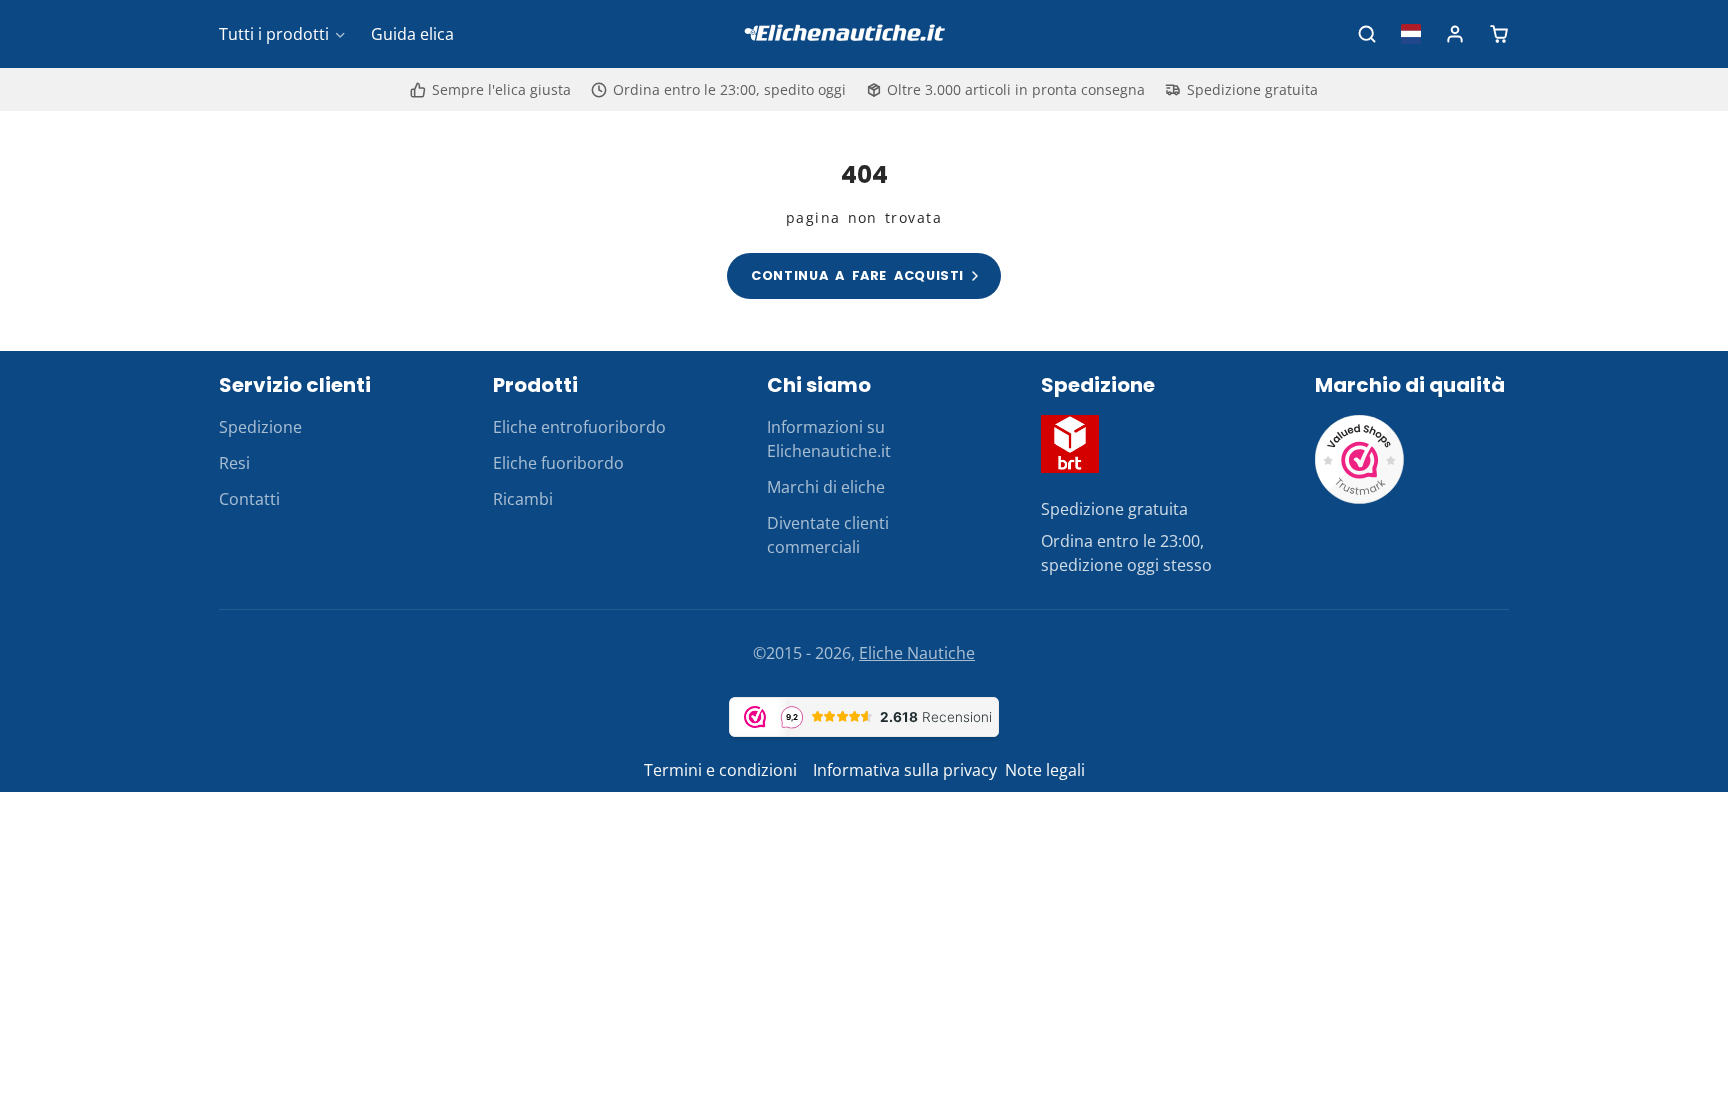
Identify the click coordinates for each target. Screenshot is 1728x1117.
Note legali (1045, 770)
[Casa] (864, 34)
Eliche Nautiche (917, 653)
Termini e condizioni (722, 770)
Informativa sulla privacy (905, 770)
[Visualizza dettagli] (1070, 444)
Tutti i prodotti (274, 34)
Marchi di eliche (826, 487)
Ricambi (523, 499)
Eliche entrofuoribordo (579, 427)
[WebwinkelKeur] (1360, 499)
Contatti (249, 499)
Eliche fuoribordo (558, 463)
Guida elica (412, 34)
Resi (234, 463)
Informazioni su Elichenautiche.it (829, 439)
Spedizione (260, 427)
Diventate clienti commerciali (828, 535)
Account (1455, 34)
